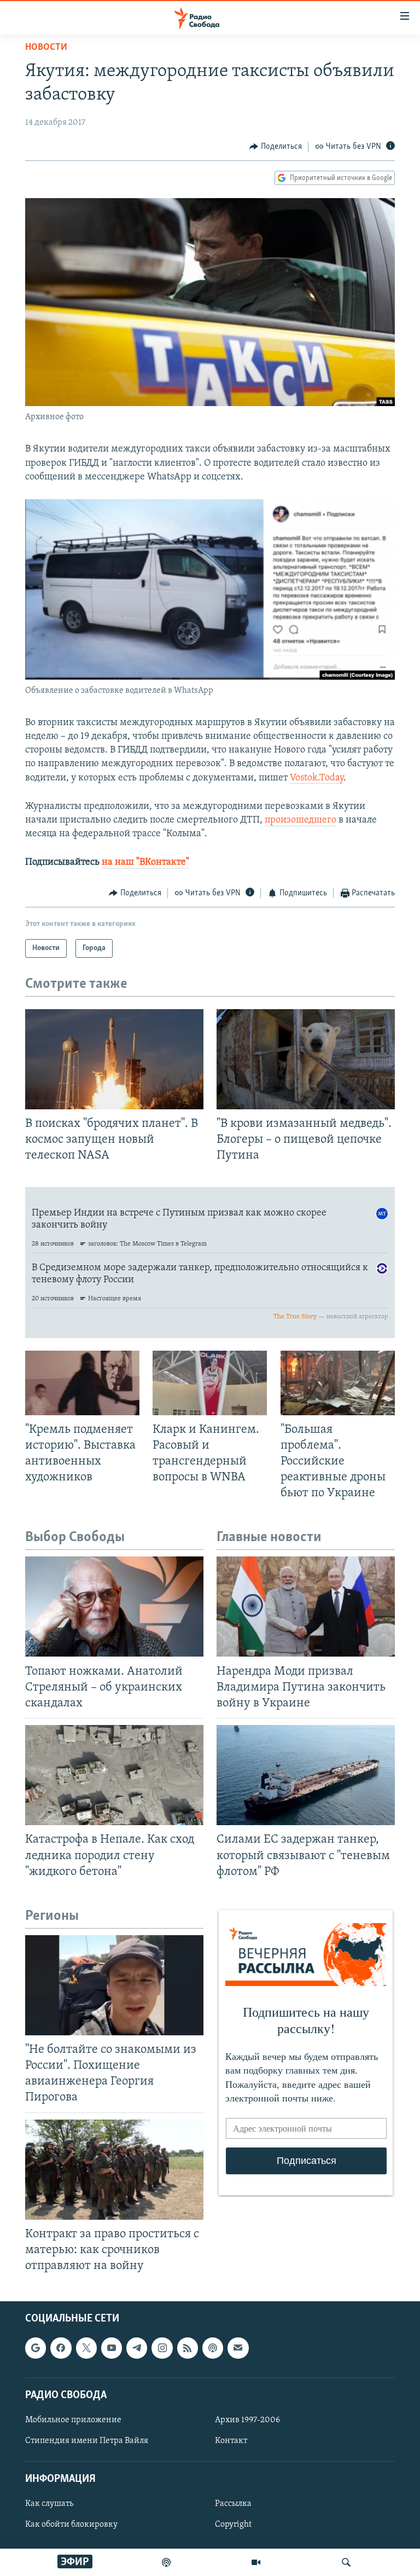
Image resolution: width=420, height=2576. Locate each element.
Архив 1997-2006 (247, 2420)
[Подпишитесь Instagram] (162, 2348)
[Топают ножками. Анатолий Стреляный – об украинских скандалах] (114, 1607)
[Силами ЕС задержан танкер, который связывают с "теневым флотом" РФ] (306, 1775)
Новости (46, 48)
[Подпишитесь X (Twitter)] (86, 2348)
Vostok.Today (317, 778)
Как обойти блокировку (71, 2525)
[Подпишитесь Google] (36, 2348)
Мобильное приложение (73, 2420)
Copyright (233, 2525)
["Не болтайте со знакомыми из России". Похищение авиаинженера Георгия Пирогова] (114, 1985)
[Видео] (256, 2562)
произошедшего (301, 820)
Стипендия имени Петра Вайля (87, 2441)
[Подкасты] (213, 2348)
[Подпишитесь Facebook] (61, 2348)
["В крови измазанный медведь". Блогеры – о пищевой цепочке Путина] (306, 1059)
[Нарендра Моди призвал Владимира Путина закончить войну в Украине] (306, 1607)
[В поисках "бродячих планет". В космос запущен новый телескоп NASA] (114, 1059)
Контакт (231, 2441)
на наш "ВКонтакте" (145, 862)
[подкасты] (166, 2562)
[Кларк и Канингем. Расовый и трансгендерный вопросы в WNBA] (210, 1383)
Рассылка (233, 2504)
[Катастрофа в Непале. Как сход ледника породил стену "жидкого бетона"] (114, 1775)
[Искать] (346, 2562)
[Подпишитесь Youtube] (112, 2348)
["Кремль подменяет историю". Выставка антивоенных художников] (82, 1383)
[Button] (276, 147)
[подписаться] (238, 2348)
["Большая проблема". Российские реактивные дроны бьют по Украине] (338, 1383)
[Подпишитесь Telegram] (137, 2348)
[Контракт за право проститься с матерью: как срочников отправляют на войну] (114, 2170)
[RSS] (188, 2348)
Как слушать (49, 2504)
